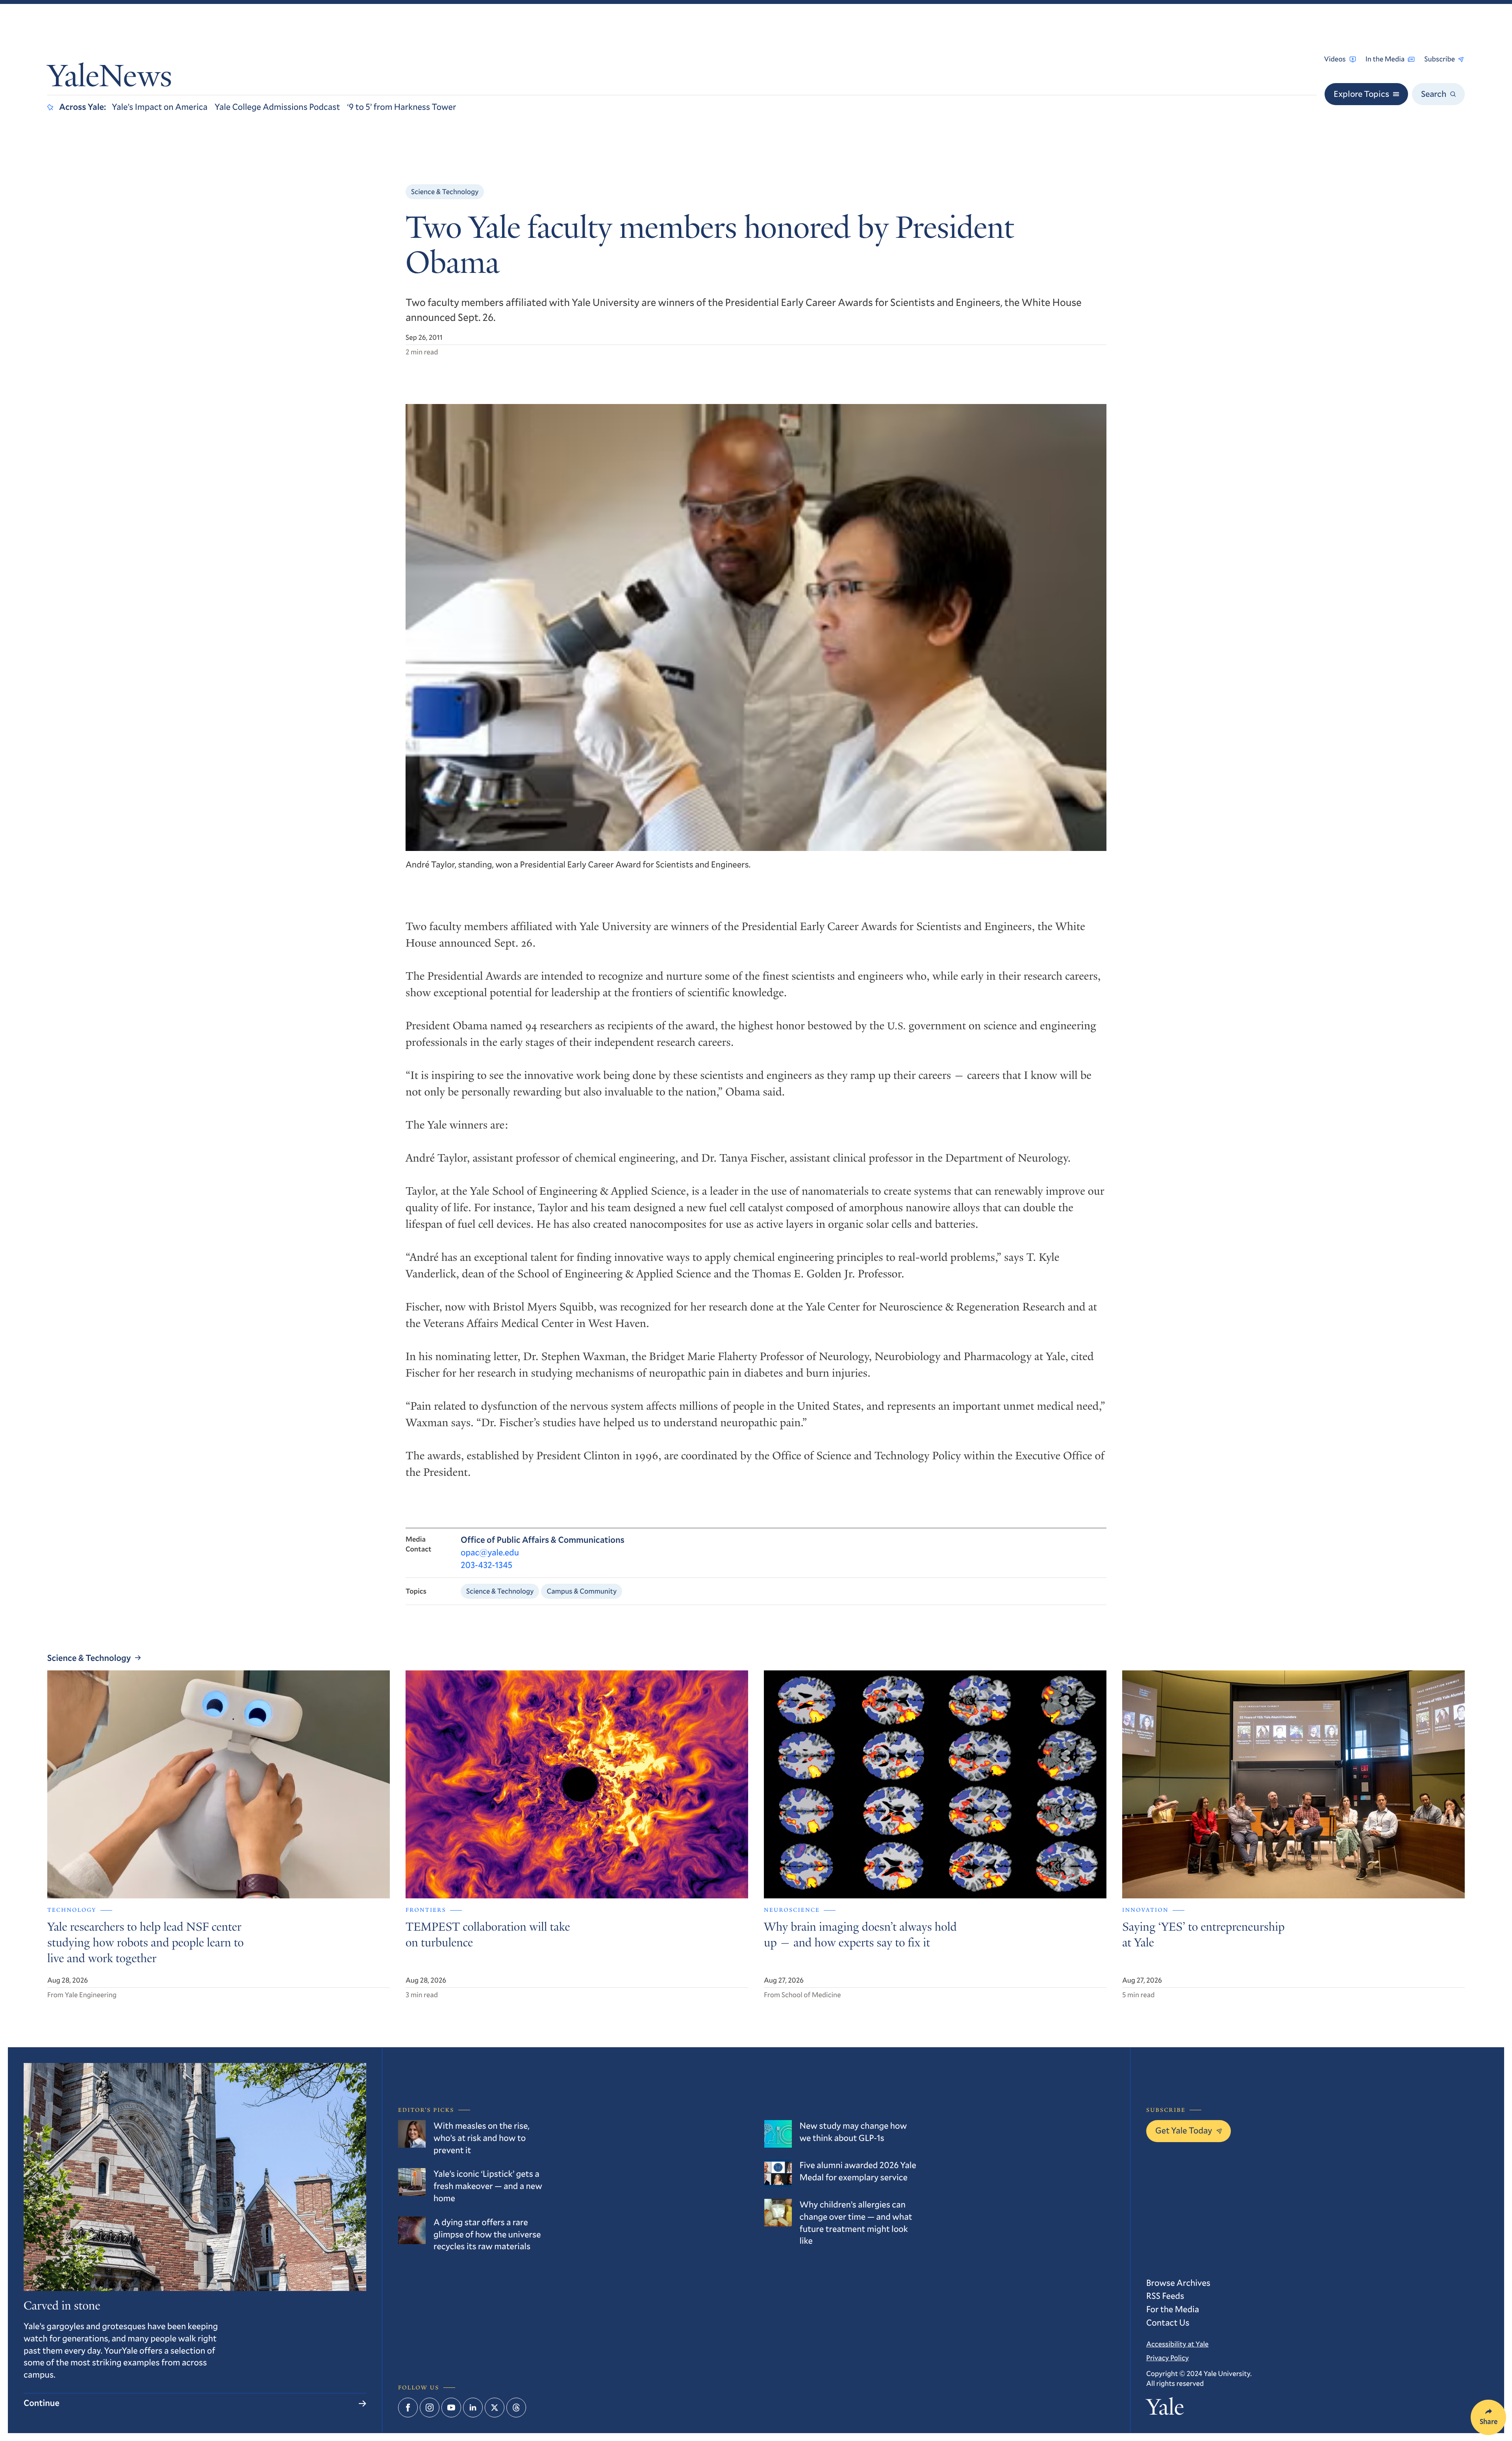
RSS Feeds (1165, 2296)
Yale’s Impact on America (160, 107)
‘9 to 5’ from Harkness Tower (402, 107)
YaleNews (110, 79)
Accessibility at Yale (1177, 2344)
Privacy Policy (1167, 2358)
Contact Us (1168, 2323)
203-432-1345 (486, 1565)
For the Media (1173, 2309)
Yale (1165, 2409)
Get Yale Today (1184, 2131)
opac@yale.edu (490, 1552)
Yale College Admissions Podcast (277, 107)
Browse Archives (1178, 2283)
